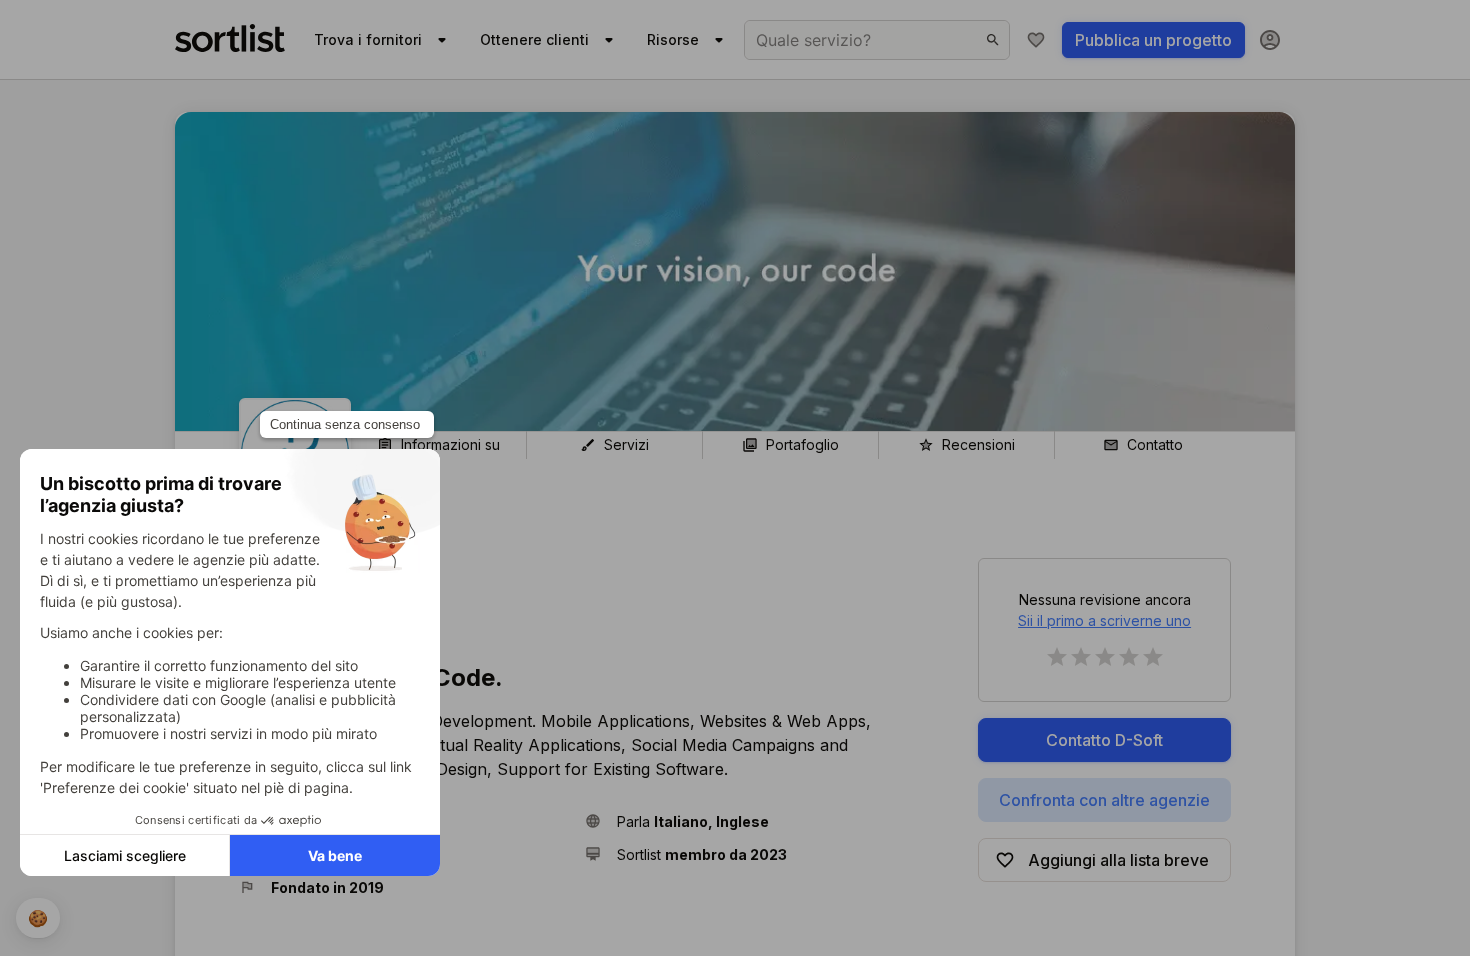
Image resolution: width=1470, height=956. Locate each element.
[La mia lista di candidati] (1036, 40)
